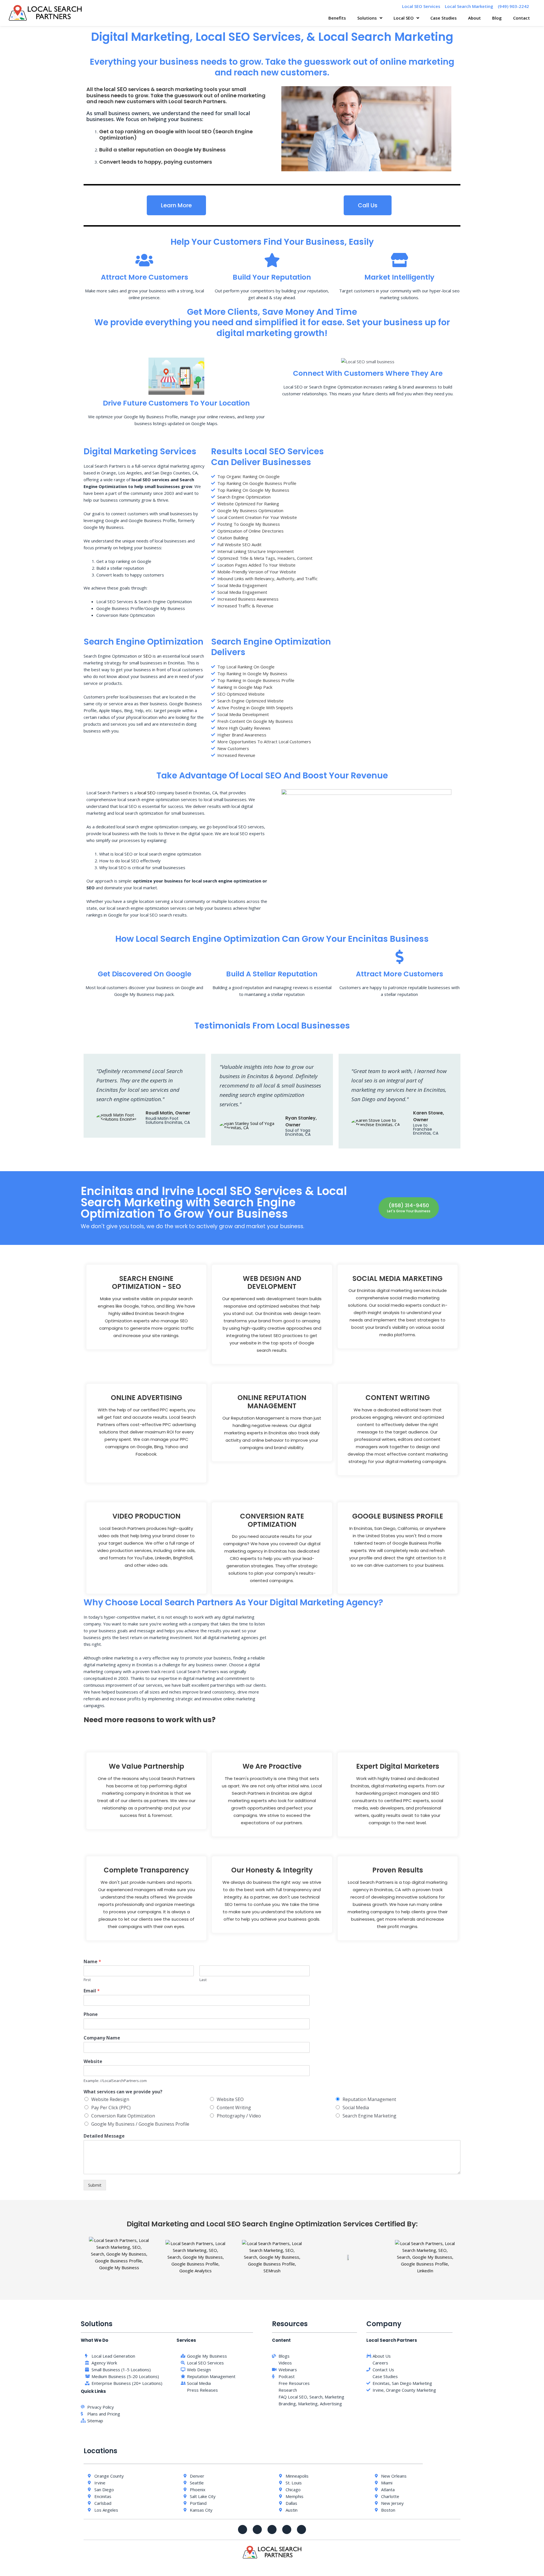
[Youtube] (272, 2529)
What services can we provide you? (123, 2092)
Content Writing (234, 2108)
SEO (147, 656)
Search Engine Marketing (369, 2116)
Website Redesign (110, 2099)
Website (93, 2061)
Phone (91, 2014)
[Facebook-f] (243, 2529)
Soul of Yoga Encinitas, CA (298, 1132)
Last (203, 1980)
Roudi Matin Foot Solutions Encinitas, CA (168, 1120)
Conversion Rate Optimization (123, 2116)
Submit (95, 2185)
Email (92, 1991)
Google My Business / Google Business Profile (140, 2124)
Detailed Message (104, 2136)
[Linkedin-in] (301, 2529)
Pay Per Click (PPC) (111, 2108)
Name (92, 1962)
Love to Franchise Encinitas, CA (426, 1129)
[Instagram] (287, 2529)
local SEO (115, 89)
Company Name (102, 2038)
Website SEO (230, 2099)
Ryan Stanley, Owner (301, 1121)
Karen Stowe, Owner (429, 1116)
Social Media (356, 2108)
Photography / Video (239, 2116)
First (87, 1980)
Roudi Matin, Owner (168, 1113)
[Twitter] (257, 2529)
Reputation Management (369, 2099)
